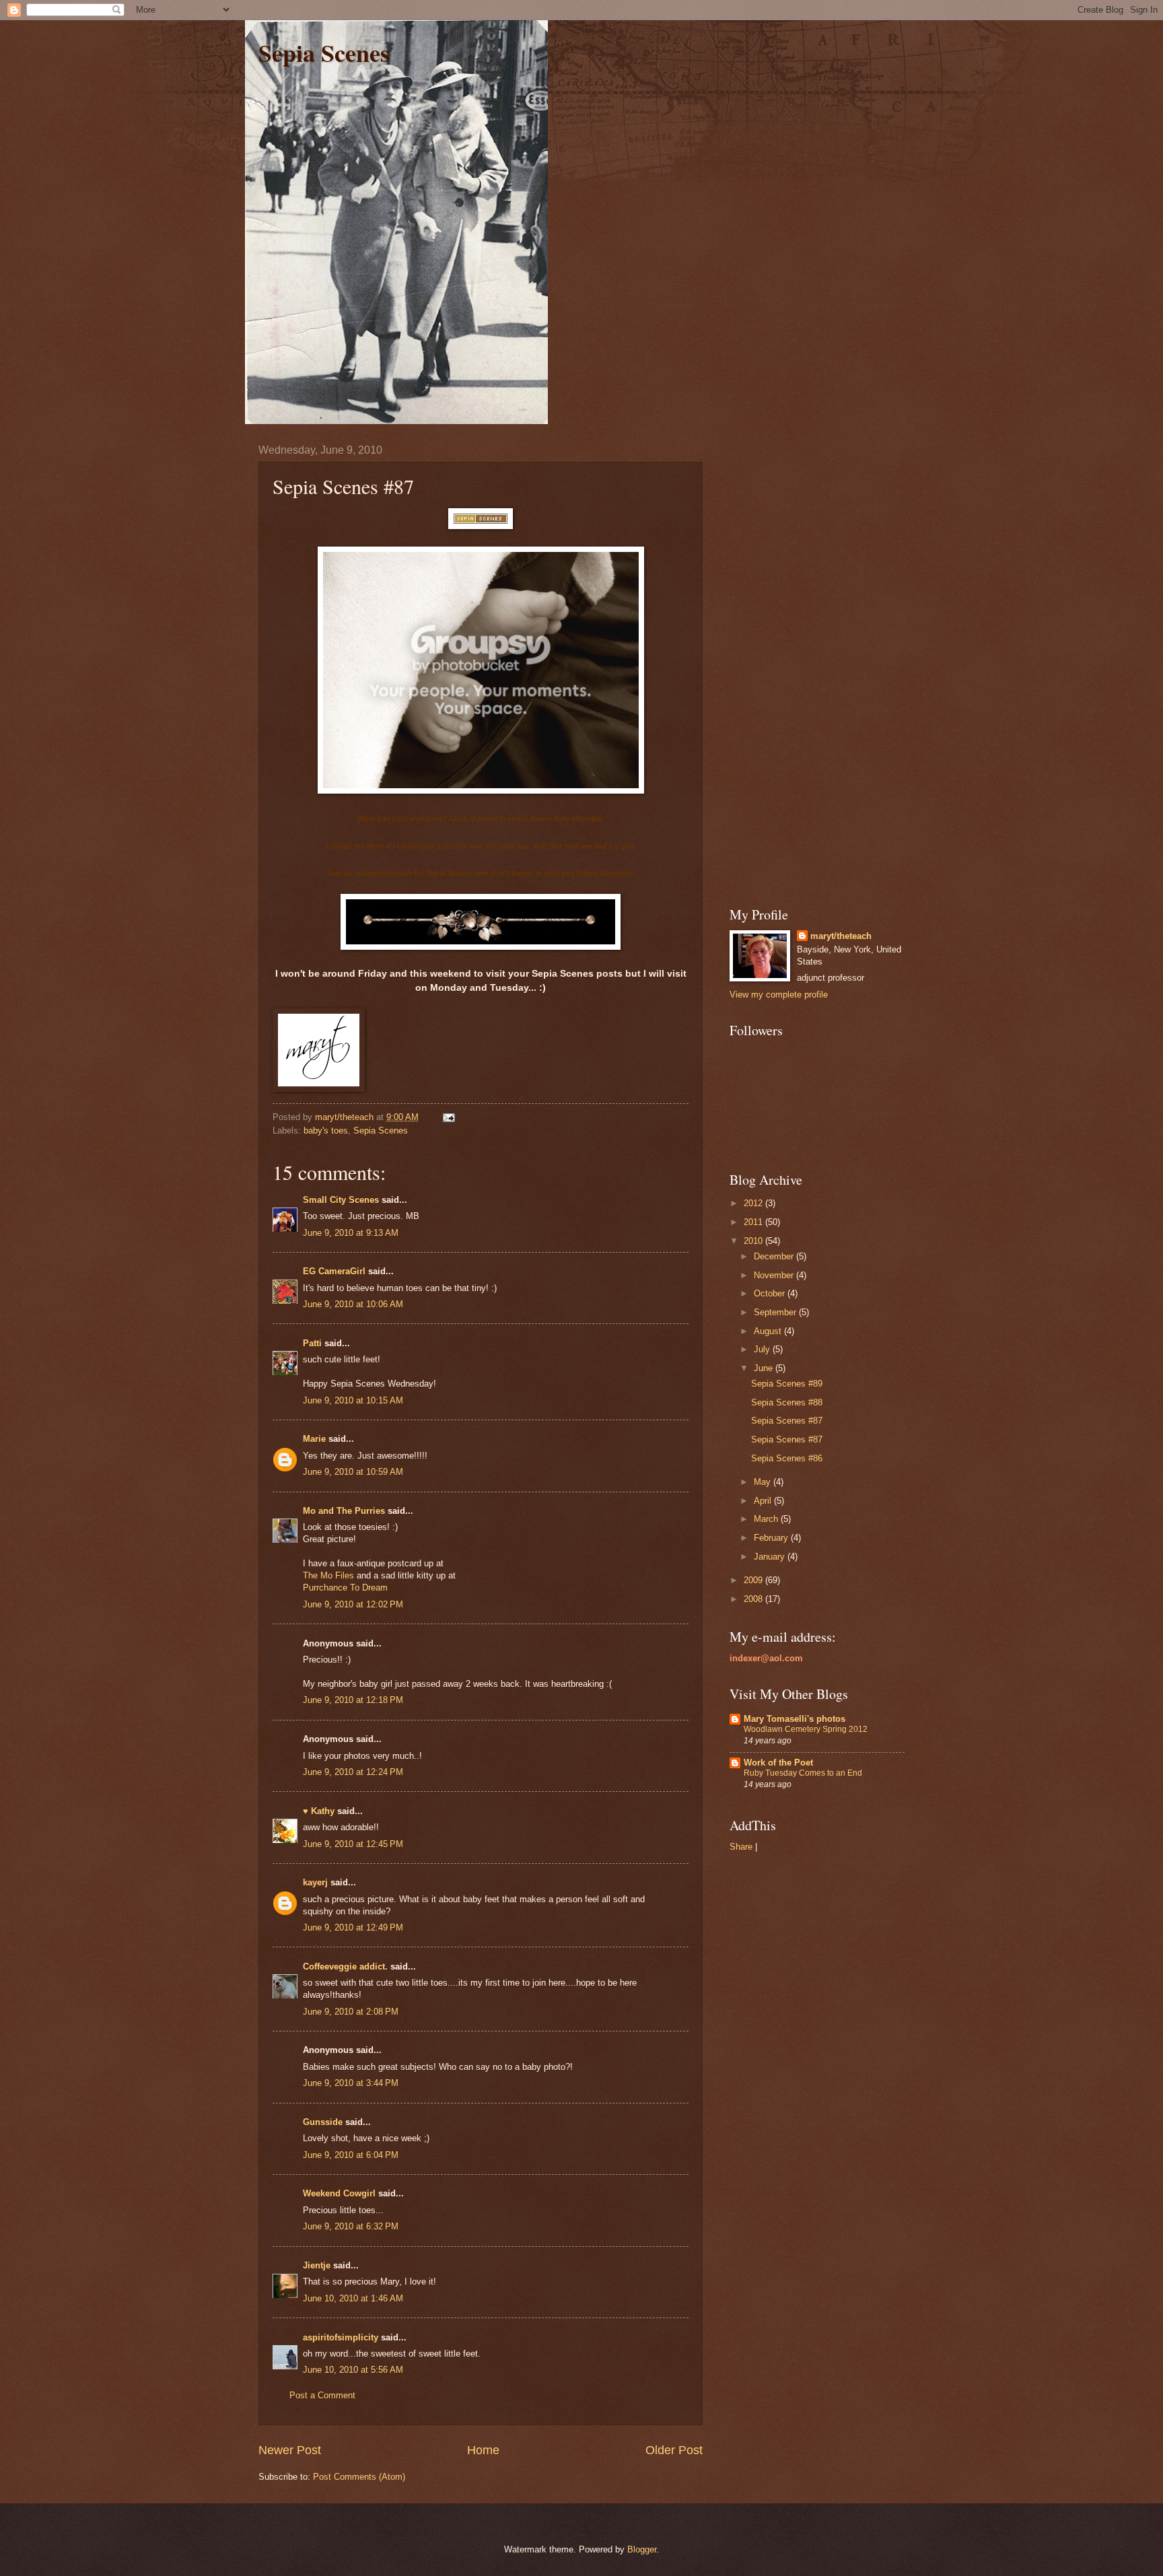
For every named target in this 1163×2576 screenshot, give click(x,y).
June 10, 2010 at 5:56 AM (353, 2370)
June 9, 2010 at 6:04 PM (351, 2155)
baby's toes (326, 1130)
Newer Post (290, 2450)
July (763, 1349)
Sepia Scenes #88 (787, 1402)
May (764, 1482)
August (769, 1331)
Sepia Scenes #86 (787, 1458)
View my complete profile (779, 995)
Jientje (317, 2265)
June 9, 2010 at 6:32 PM (351, 2226)
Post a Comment (322, 2395)
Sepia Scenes (324, 53)
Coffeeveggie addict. (345, 1966)
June (765, 1368)
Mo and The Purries (344, 1511)
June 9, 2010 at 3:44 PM (351, 2083)
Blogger (642, 2549)
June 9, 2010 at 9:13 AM (351, 1233)
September (776, 1312)
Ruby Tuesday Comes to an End (803, 1773)
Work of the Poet (778, 1763)
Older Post (674, 2450)
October (771, 1293)
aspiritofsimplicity (341, 2337)
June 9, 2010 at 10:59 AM (353, 1472)
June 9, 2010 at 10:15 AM (353, 1400)
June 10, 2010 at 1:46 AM (353, 2298)
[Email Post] (448, 1117)
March (767, 1519)
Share (741, 1847)
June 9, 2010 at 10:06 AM (353, 1304)
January (771, 1557)
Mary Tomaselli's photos (795, 1719)
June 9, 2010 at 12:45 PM (353, 1844)
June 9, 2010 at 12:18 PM (353, 1700)
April (764, 1501)
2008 (754, 1599)
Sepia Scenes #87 (787, 1421)
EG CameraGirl (334, 1271)
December (775, 1256)
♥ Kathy (319, 1811)
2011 (754, 1222)
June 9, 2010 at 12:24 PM (353, 1772)
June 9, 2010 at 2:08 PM (351, 2012)
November (775, 1275)
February (772, 1538)
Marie (314, 1439)
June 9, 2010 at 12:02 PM (353, 1604)
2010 (754, 1241)
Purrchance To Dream (345, 1588)
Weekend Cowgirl (339, 2193)
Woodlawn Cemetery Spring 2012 (806, 1729)
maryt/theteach (841, 936)
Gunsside (323, 2122)
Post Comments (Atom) (359, 2477)
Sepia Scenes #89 (787, 1384)
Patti (312, 1343)
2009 (754, 1580)
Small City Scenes (341, 1200)
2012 (754, 1203)
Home (483, 2450)
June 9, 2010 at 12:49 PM (353, 1927)
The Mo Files (328, 1575)
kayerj (315, 1882)
